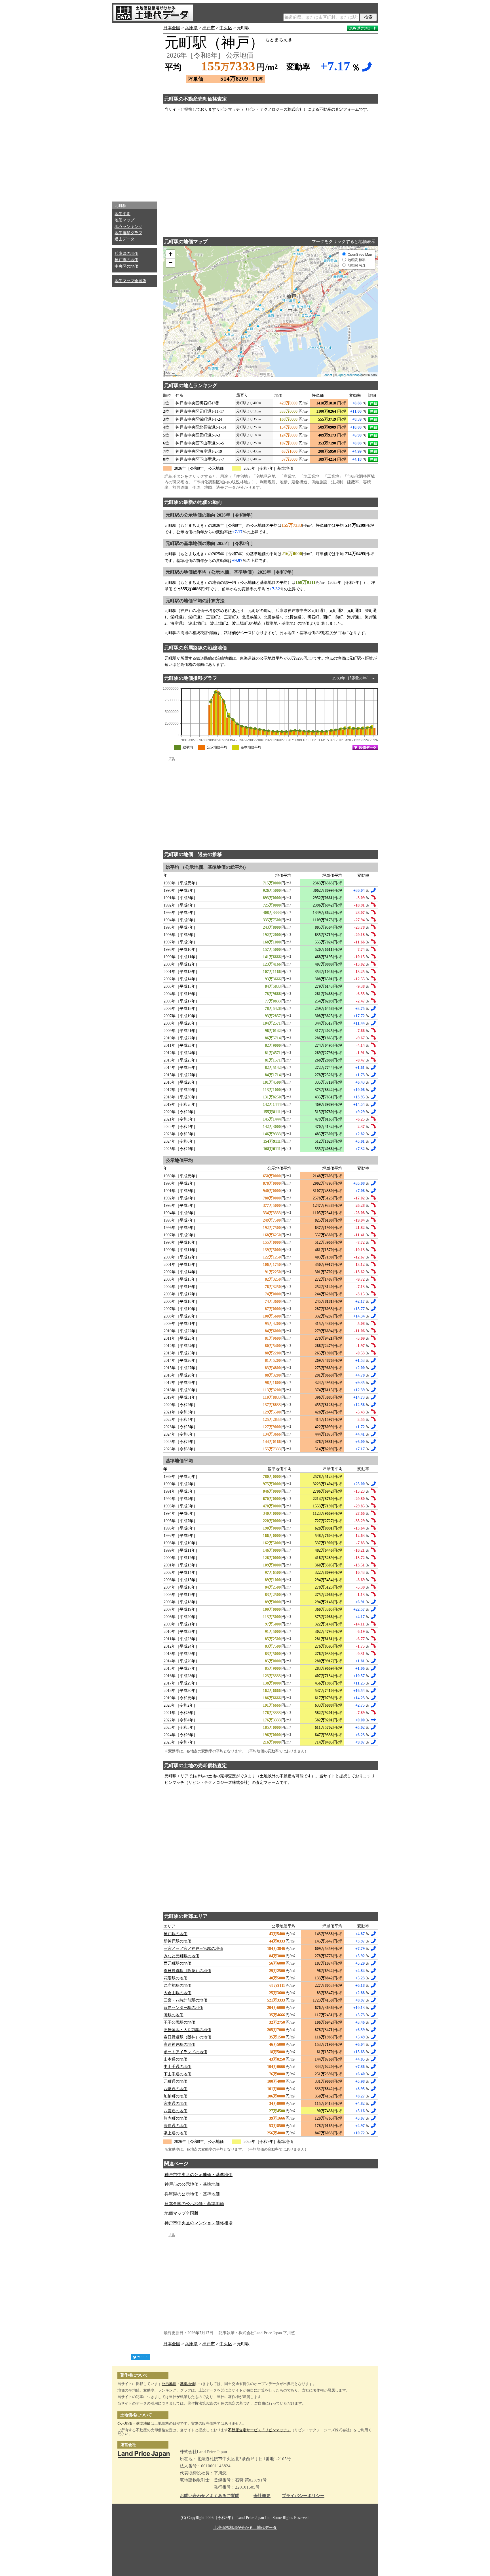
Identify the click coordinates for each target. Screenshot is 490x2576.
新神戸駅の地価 (178, 1941)
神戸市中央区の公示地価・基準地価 (198, 2175)
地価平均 (122, 214)
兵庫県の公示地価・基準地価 (192, 2194)
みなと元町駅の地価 (181, 1956)
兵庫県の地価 (126, 254)
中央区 (226, 28)
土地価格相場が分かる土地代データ (245, 2528)
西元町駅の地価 (178, 1963)
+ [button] (171, 254)
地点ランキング (128, 227)
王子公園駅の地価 (179, 2022)
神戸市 (209, 28)
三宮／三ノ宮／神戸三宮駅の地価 (193, 1949)
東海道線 (248, 658)
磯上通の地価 (176, 2133)
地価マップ (124, 220)
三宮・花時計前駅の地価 (185, 2000)
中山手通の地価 (178, 2067)
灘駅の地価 (174, 2015)
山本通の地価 (176, 2059)
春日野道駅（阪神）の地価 (187, 2037)
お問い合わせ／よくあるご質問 (210, 2496)
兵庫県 (191, 28)
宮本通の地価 (176, 2104)
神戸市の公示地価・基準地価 (192, 2184)
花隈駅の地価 (176, 1978)
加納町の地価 (176, 2096)
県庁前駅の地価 (178, 1986)
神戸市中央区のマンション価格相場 (198, 2223)
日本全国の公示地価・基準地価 (194, 2204)
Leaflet (327, 375)
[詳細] (373, 403)
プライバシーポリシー (303, 2496)
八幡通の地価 (176, 2089)
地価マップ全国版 (130, 281)
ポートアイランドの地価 (185, 2052)
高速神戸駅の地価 (179, 2045)
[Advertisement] (134, 111)
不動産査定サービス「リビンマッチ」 (259, 2430)
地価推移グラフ (128, 233)
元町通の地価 (176, 2081)
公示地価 (169, 2384)
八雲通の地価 (176, 2111)
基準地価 (187, 2384)
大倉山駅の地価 (178, 1993)
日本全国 (172, 28)
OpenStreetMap (349, 375)
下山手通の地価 (178, 2074)
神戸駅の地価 (176, 1934)
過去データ (124, 239)
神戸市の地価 (126, 260)
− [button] (171, 263)
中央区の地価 (126, 266)
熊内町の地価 (176, 2118)
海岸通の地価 (176, 2126)
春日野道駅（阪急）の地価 (187, 1971)
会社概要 (262, 2496)
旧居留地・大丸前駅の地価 (187, 2030)
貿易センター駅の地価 (183, 2008)
